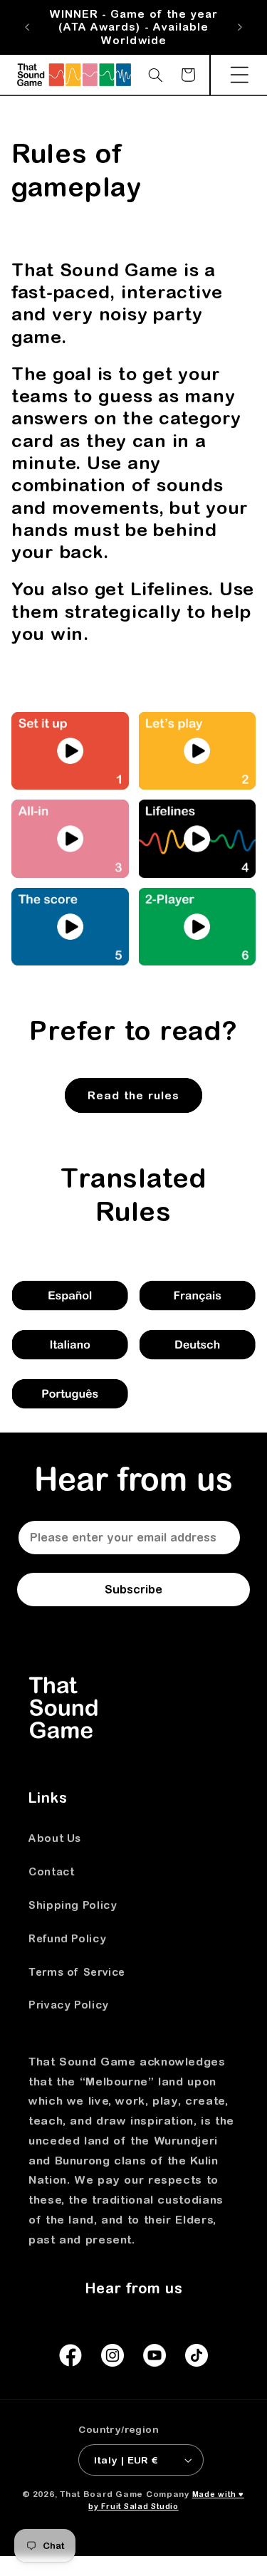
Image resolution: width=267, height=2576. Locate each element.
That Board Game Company (125, 2494)
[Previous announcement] (27, 28)
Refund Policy (67, 1938)
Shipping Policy (73, 1905)
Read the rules (134, 1095)
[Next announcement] (240, 28)
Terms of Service (77, 1972)
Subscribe (133, 1589)
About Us (55, 1838)
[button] (239, 75)
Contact (51, 1871)
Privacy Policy (69, 2005)
